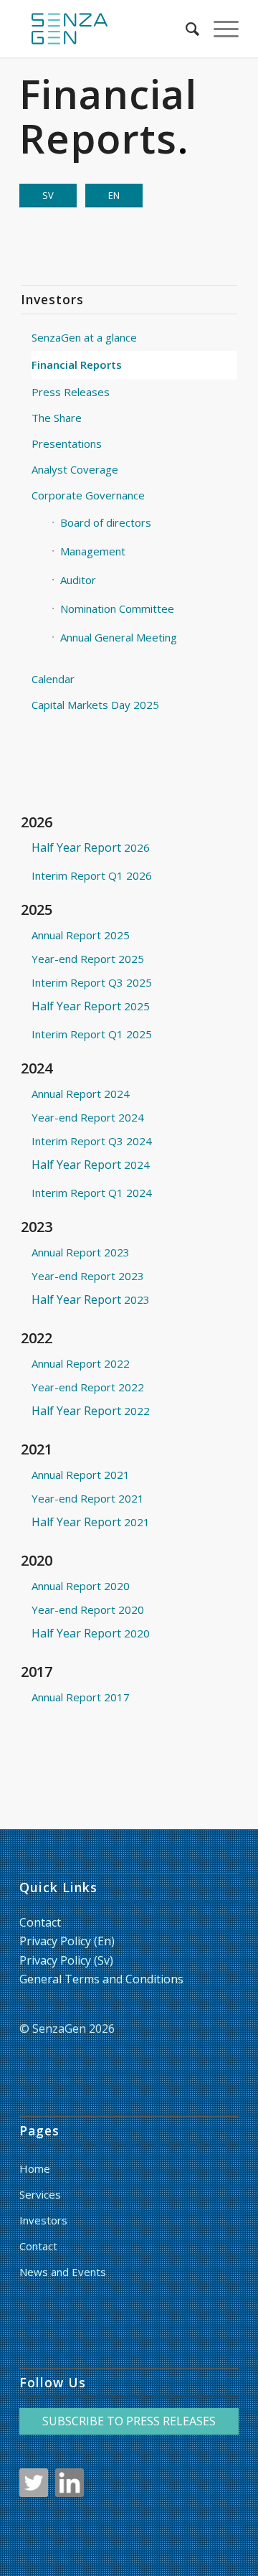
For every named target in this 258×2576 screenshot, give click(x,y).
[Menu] (219, 29)
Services (40, 2194)
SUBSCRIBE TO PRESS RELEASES (129, 2421)
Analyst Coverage (75, 469)
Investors (43, 2220)
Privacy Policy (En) (67, 1941)
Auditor (78, 580)
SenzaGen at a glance (84, 337)
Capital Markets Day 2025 (95, 705)
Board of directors (106, 522)
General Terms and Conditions (101, 1979)
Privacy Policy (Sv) (66, 1960)
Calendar (53, 679)
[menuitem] (185, 29)
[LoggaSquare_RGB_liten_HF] (107, 29)
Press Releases (71, 392)
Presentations (67, 443)
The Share (57, 418)
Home (35, 2168)
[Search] (185, 29)
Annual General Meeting (119, 637)
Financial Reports (77, 365)
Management (93, 551)
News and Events (63, 2272)
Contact (40, 1922)
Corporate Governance (88, 495)
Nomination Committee (117, 608)
